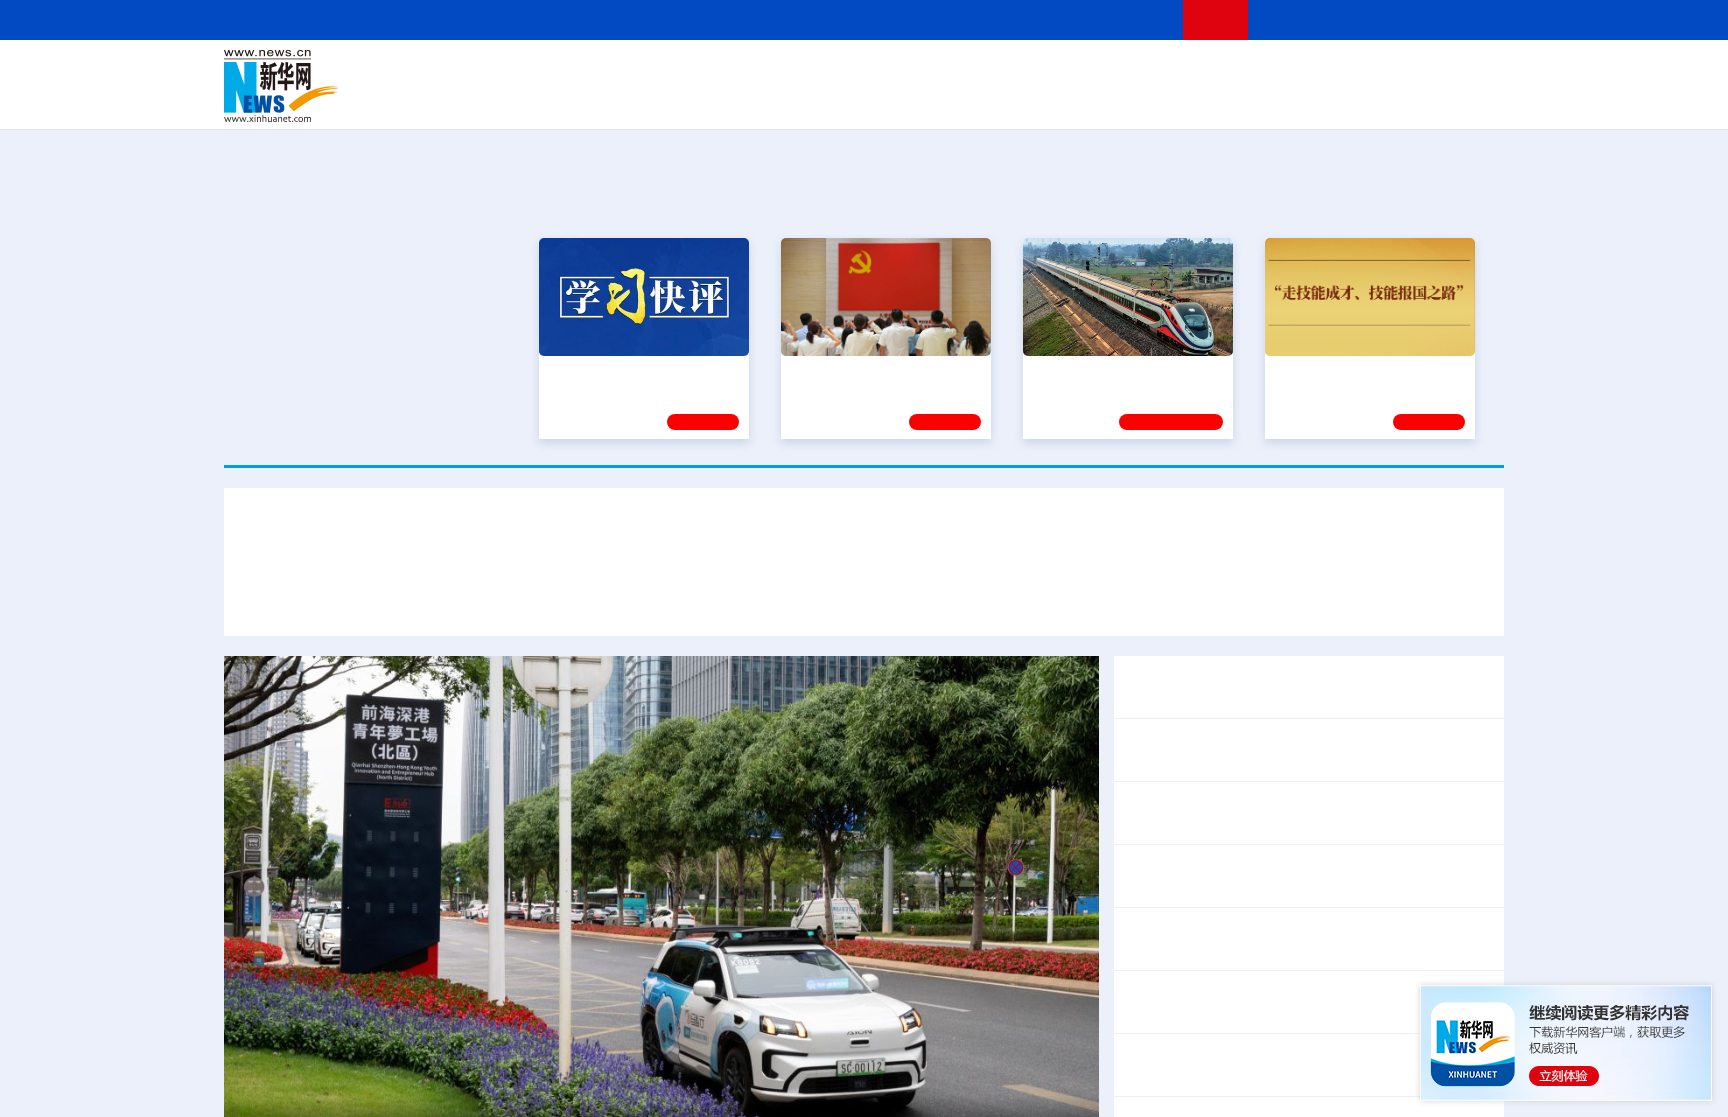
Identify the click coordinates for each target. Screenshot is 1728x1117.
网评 (749, 72)
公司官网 (377, 86)
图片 (1347, 72)
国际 (681, 72)
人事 (648, 72)
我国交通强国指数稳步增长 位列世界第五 (1270, 1002)
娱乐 (1150, 100)
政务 (1381, 72)
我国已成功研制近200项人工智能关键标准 (1273, 889)
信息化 (672, 100)
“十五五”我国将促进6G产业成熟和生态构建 (1339, 863)
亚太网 (1348, 100)
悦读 (1215, 100)
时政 (614, 72)
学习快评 (703, 419)
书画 (1178, 72)
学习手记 (1429, 419)
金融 (507, 100)
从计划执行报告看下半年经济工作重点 (1260, 750)
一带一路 (1294, 100)
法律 (1415, 72)
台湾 (817, 72)
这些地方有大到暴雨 (1196, 1078)
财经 (715, 72)
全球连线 (927, 72)
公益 (1248, 100)
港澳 (783, 72)
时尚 (1183, 100)
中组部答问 (1164, 700)
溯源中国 (940, 100)
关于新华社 (682, 19)
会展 (1085, 100)
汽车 (540, 100)
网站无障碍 (1131, 19)
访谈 (1280, 72)
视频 (1314, 72)
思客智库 (865, 72)
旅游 (1020, 100)
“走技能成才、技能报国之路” (1364, 370)
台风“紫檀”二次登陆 (1241, 1052)
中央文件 (1463, 72)
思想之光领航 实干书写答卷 (877, 370)
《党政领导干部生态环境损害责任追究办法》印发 (1300, 674)
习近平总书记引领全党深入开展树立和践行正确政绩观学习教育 (592, 598)
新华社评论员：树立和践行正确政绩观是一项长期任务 (864, 539)
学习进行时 (525, 72)
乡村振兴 (847, 100)
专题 (1344, 598)
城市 (987, 100)
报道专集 (1430, 198)
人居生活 (619, 100)
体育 (1110, 72)
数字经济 (726, 100)
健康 (1212, 72)
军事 (1246, 72)
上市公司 (1401, 100)
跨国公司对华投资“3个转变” (1387, 939)
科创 (1042, 72)
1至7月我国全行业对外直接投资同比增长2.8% (1287, 813)
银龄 (894, 100)
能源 (1052, 100)
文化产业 (1462, 100)
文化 (1144, 72)
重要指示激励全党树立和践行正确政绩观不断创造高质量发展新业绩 (1072, 598)
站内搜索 (1386, 19)
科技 (1009, 72)
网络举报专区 (1468, 19)
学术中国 (787, 100)
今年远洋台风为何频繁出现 (1368, 1078)
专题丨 (1148, 1052)
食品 (572, 100)
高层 (580, 72)
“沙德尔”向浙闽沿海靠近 (1399, 1052)
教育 (975, 72)
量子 (1076, 72)
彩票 (1117, 100)
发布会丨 (1156, 863)
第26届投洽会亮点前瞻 (1205, 939)
